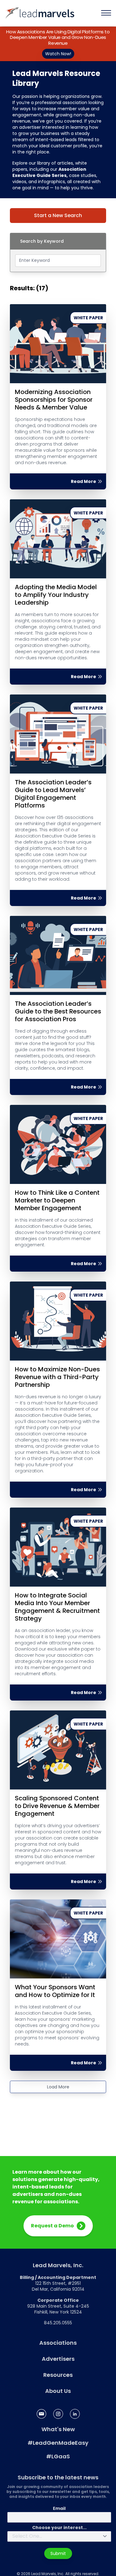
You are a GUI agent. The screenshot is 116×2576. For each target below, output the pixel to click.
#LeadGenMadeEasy (58, 2443)
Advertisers (58, 2359)
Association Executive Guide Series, (49, 172)
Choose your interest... (59, 2528)
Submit (58, 2553)
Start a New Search (58, 215)
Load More (58, 2087)
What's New (58, 2429)
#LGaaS (58, 2456)
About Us (58, 2391)
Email (59, 2508)
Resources (58, 2375)
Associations (58, 2343)
